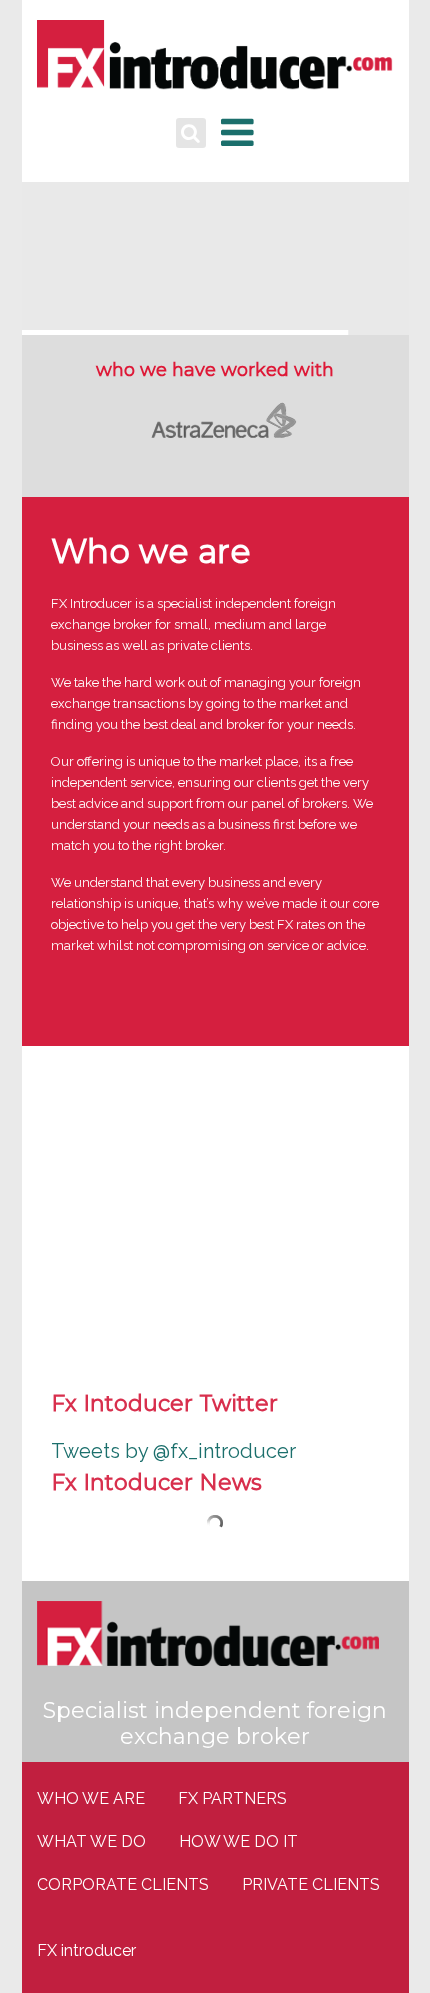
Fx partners (232, 1798)
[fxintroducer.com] (215, 60)
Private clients (311, 1884)
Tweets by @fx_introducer (173, 1451)
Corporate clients (123, 1884)
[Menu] (237, 132)
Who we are (91, 1798)
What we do (91, 1841)
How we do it (238, 1841)
